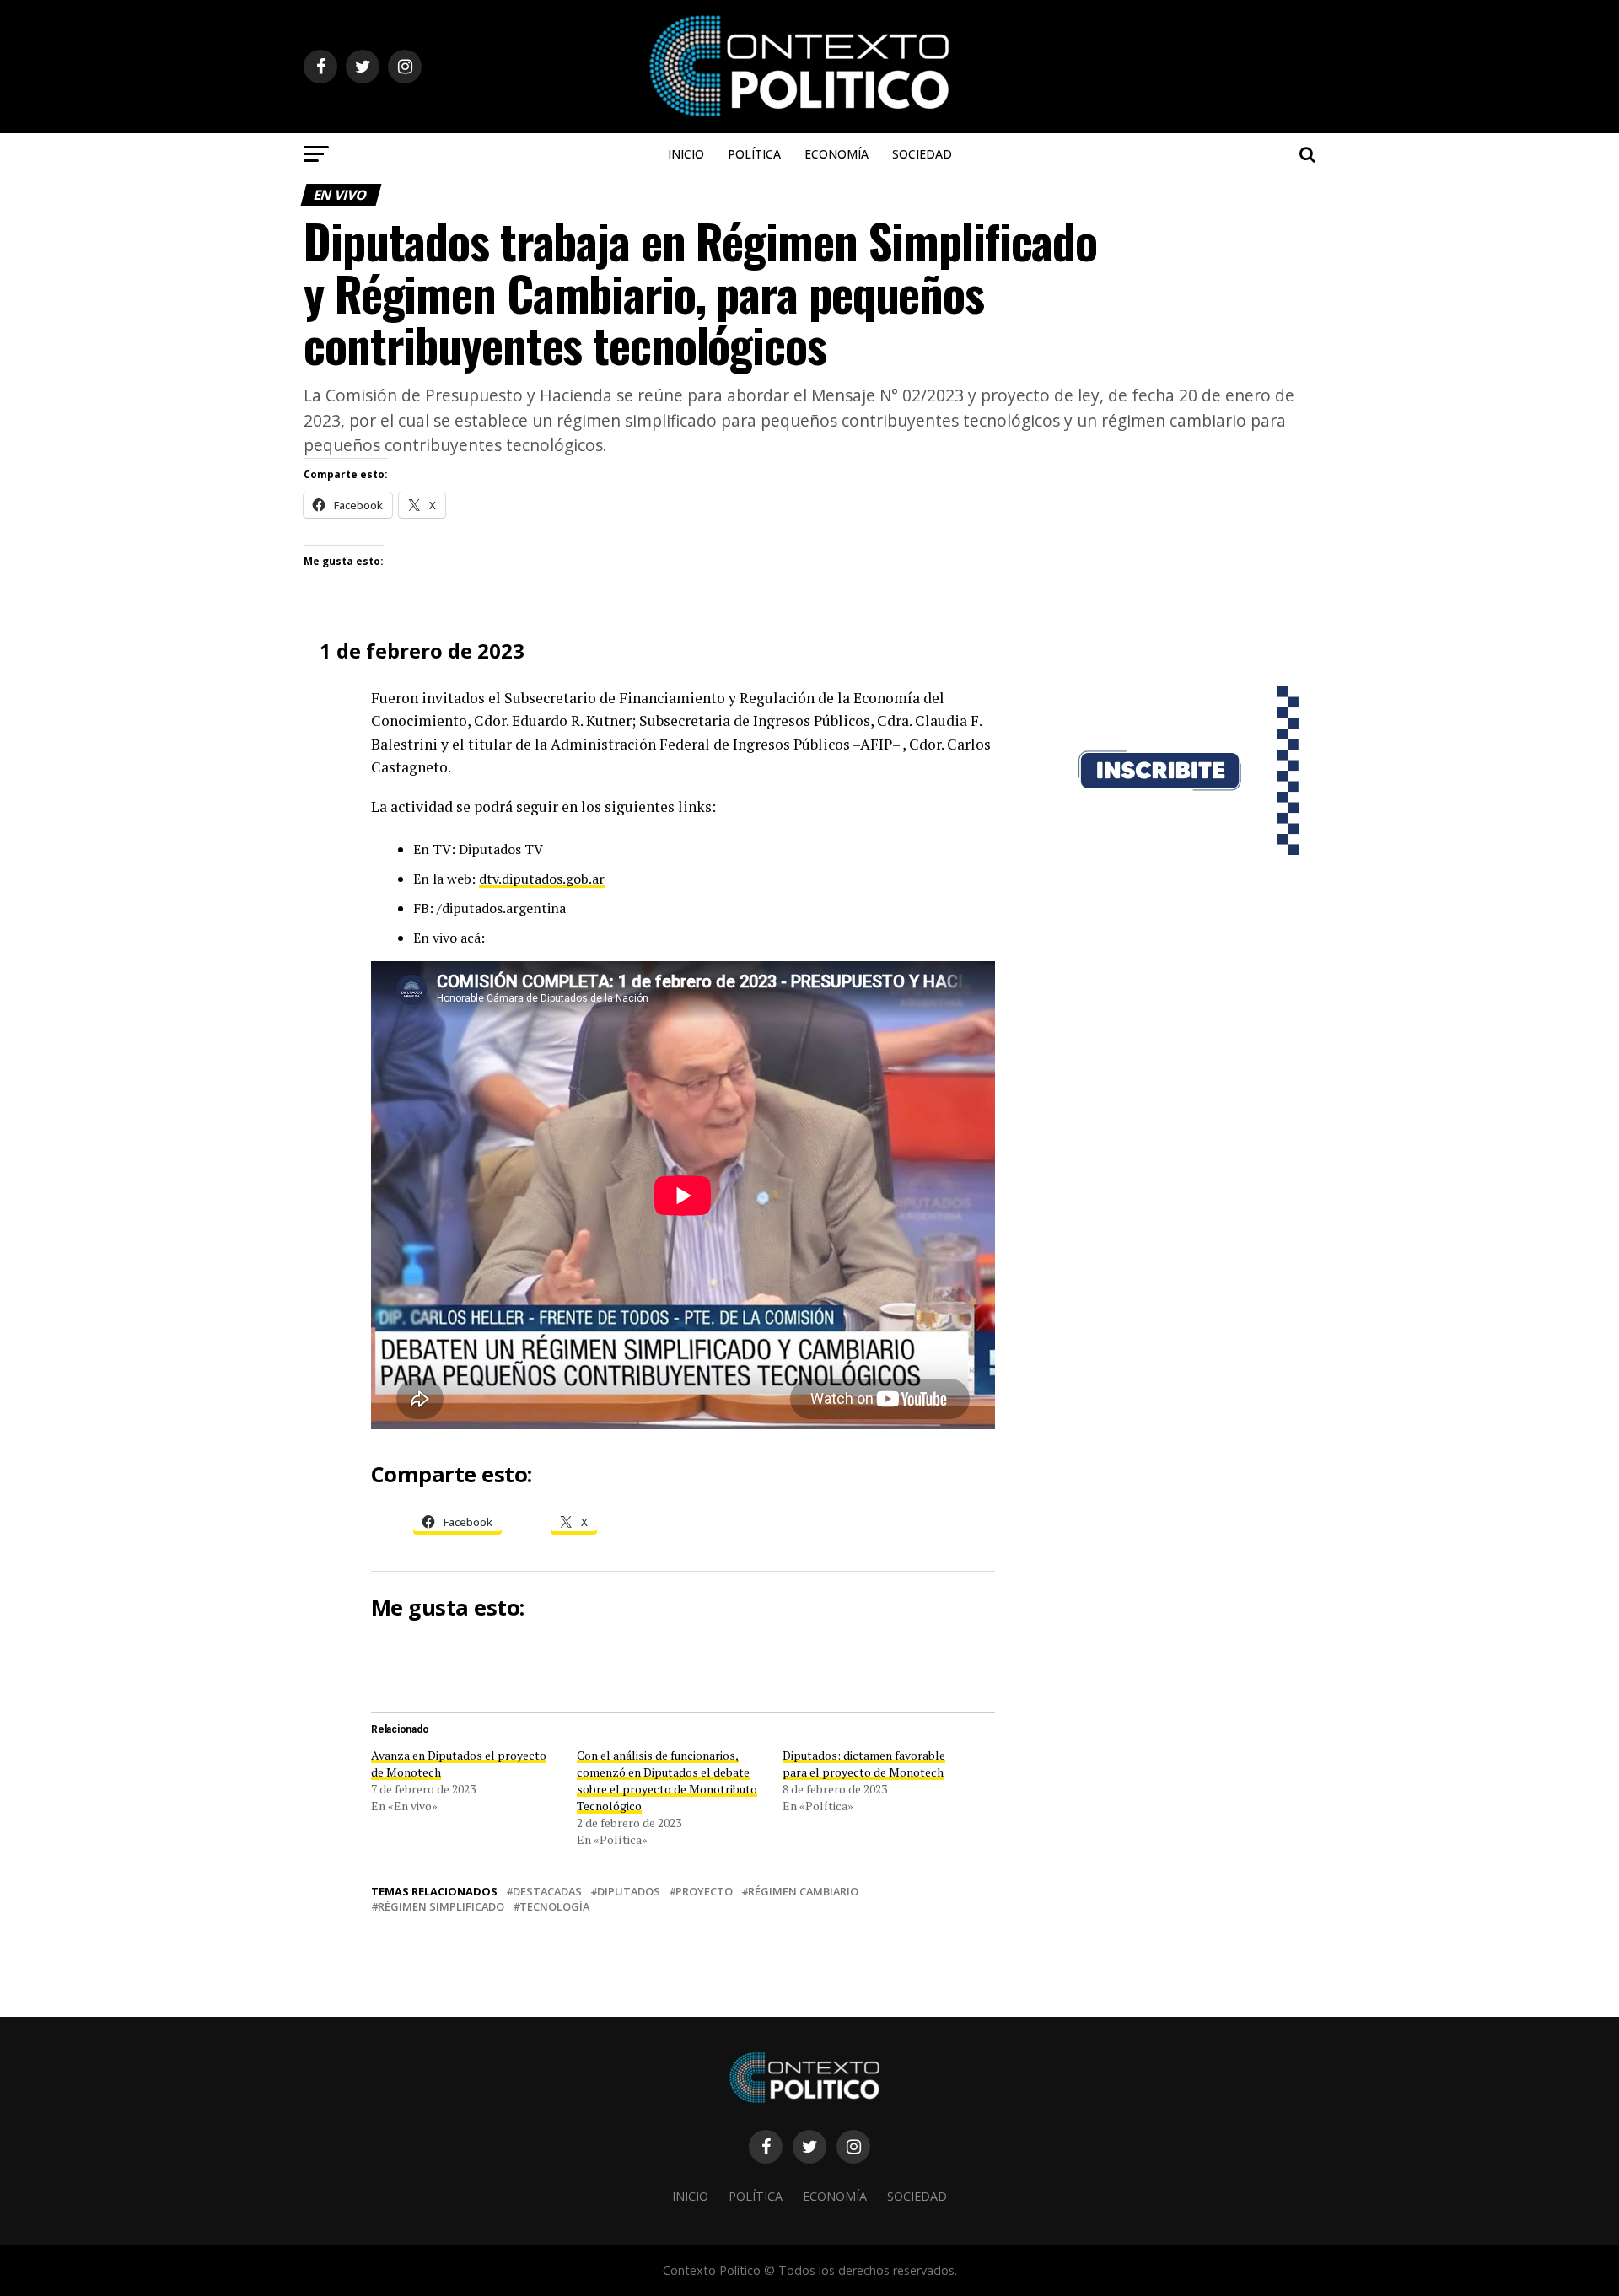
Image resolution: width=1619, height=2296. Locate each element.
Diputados (629, 1892)
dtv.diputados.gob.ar (542, 879)
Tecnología (554, 1907)
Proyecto (704, 1892)
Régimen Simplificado (441, 1907)
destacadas (547, 1892)
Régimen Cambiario (803, 1892)
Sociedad (922, 154)
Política (754, 154)
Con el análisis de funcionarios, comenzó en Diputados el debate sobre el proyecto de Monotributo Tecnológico (667, 1780)
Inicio (686, 154)
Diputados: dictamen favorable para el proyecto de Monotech (864, 1764)
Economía (836, 154)
